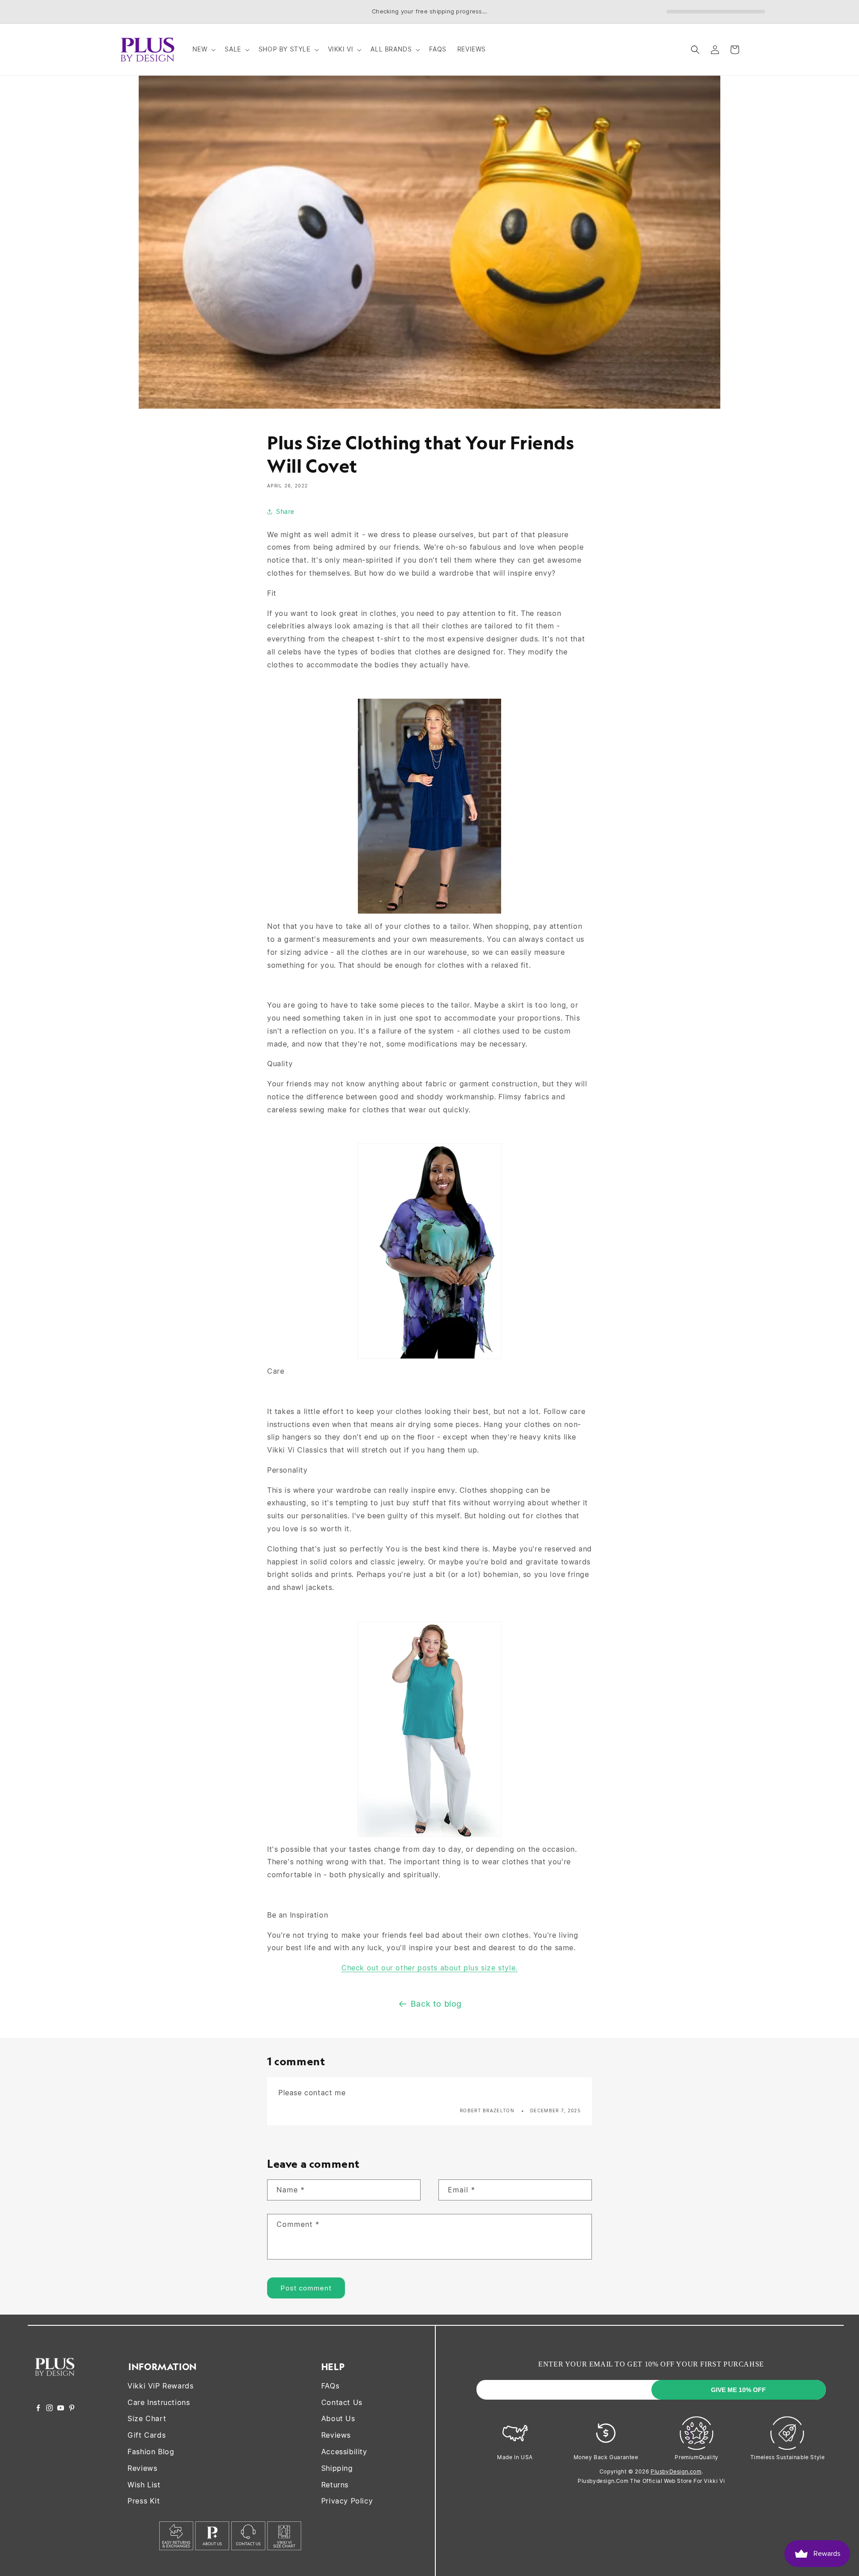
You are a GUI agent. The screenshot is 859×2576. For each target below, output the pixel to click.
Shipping (337, 2468)
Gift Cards (147, 2435)
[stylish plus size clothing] (429, 913)
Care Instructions (159, 2402)
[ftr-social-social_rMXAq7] (38, 2409)
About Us (338, 2418)
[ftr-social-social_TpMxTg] (61, 2409)
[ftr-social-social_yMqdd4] (72, 2409)
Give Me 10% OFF (738, 2390)
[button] (203, 49)
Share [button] (285, 511)
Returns (335, 2485)
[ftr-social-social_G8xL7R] (49, 2409)
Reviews (142, 2468)
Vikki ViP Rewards (160, 2386)
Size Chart (147, 2418)
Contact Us (342, 2402)
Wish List (144, 2485)
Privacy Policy (347, 2501)
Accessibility (344, 2452)
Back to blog (436, 2004)
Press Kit (144, 2501)
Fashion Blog (151, 2452)
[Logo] (55, 2382)
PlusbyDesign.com (676, 2471)
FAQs (330, 2386)
